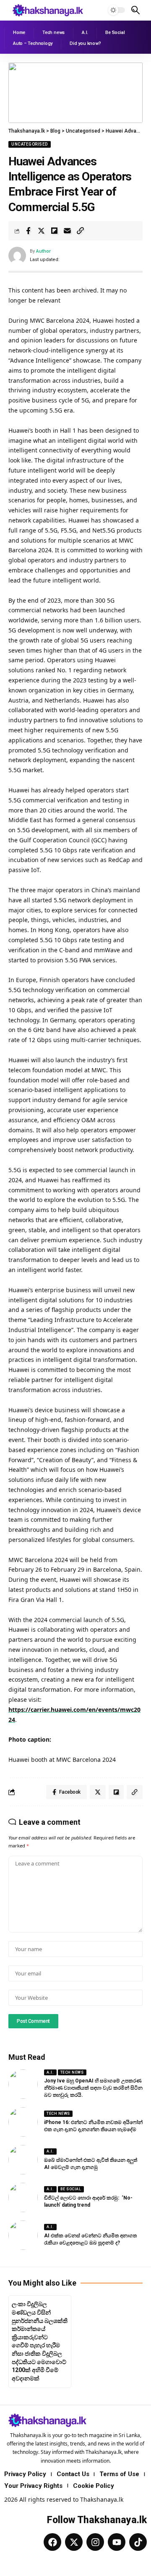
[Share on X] (41, 231)
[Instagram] (95, 2542)
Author (43, 251)
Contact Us (73, 2474)
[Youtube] (117, 2542)
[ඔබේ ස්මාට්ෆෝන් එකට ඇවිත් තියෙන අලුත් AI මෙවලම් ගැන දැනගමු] (23, 2160)
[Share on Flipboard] (54, 231)
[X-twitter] (74, 2542)
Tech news (72, 2072)
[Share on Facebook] (28, 231)
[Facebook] (52, 2542)
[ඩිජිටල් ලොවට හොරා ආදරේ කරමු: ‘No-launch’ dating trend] (23, 2197)
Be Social (71, 2189)
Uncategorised (30, 144)
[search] (135, 10)
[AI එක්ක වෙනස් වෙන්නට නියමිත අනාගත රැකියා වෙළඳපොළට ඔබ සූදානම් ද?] (23, 2235)
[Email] (67, 231)
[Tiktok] (138, 2542)
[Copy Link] (80, 231)
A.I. (50, 2072)
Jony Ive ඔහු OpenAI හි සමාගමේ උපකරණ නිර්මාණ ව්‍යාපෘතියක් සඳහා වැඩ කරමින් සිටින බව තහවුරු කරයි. (93, 2088)
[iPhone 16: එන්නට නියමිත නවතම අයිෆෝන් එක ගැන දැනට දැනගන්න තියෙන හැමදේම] (23, 2122)
